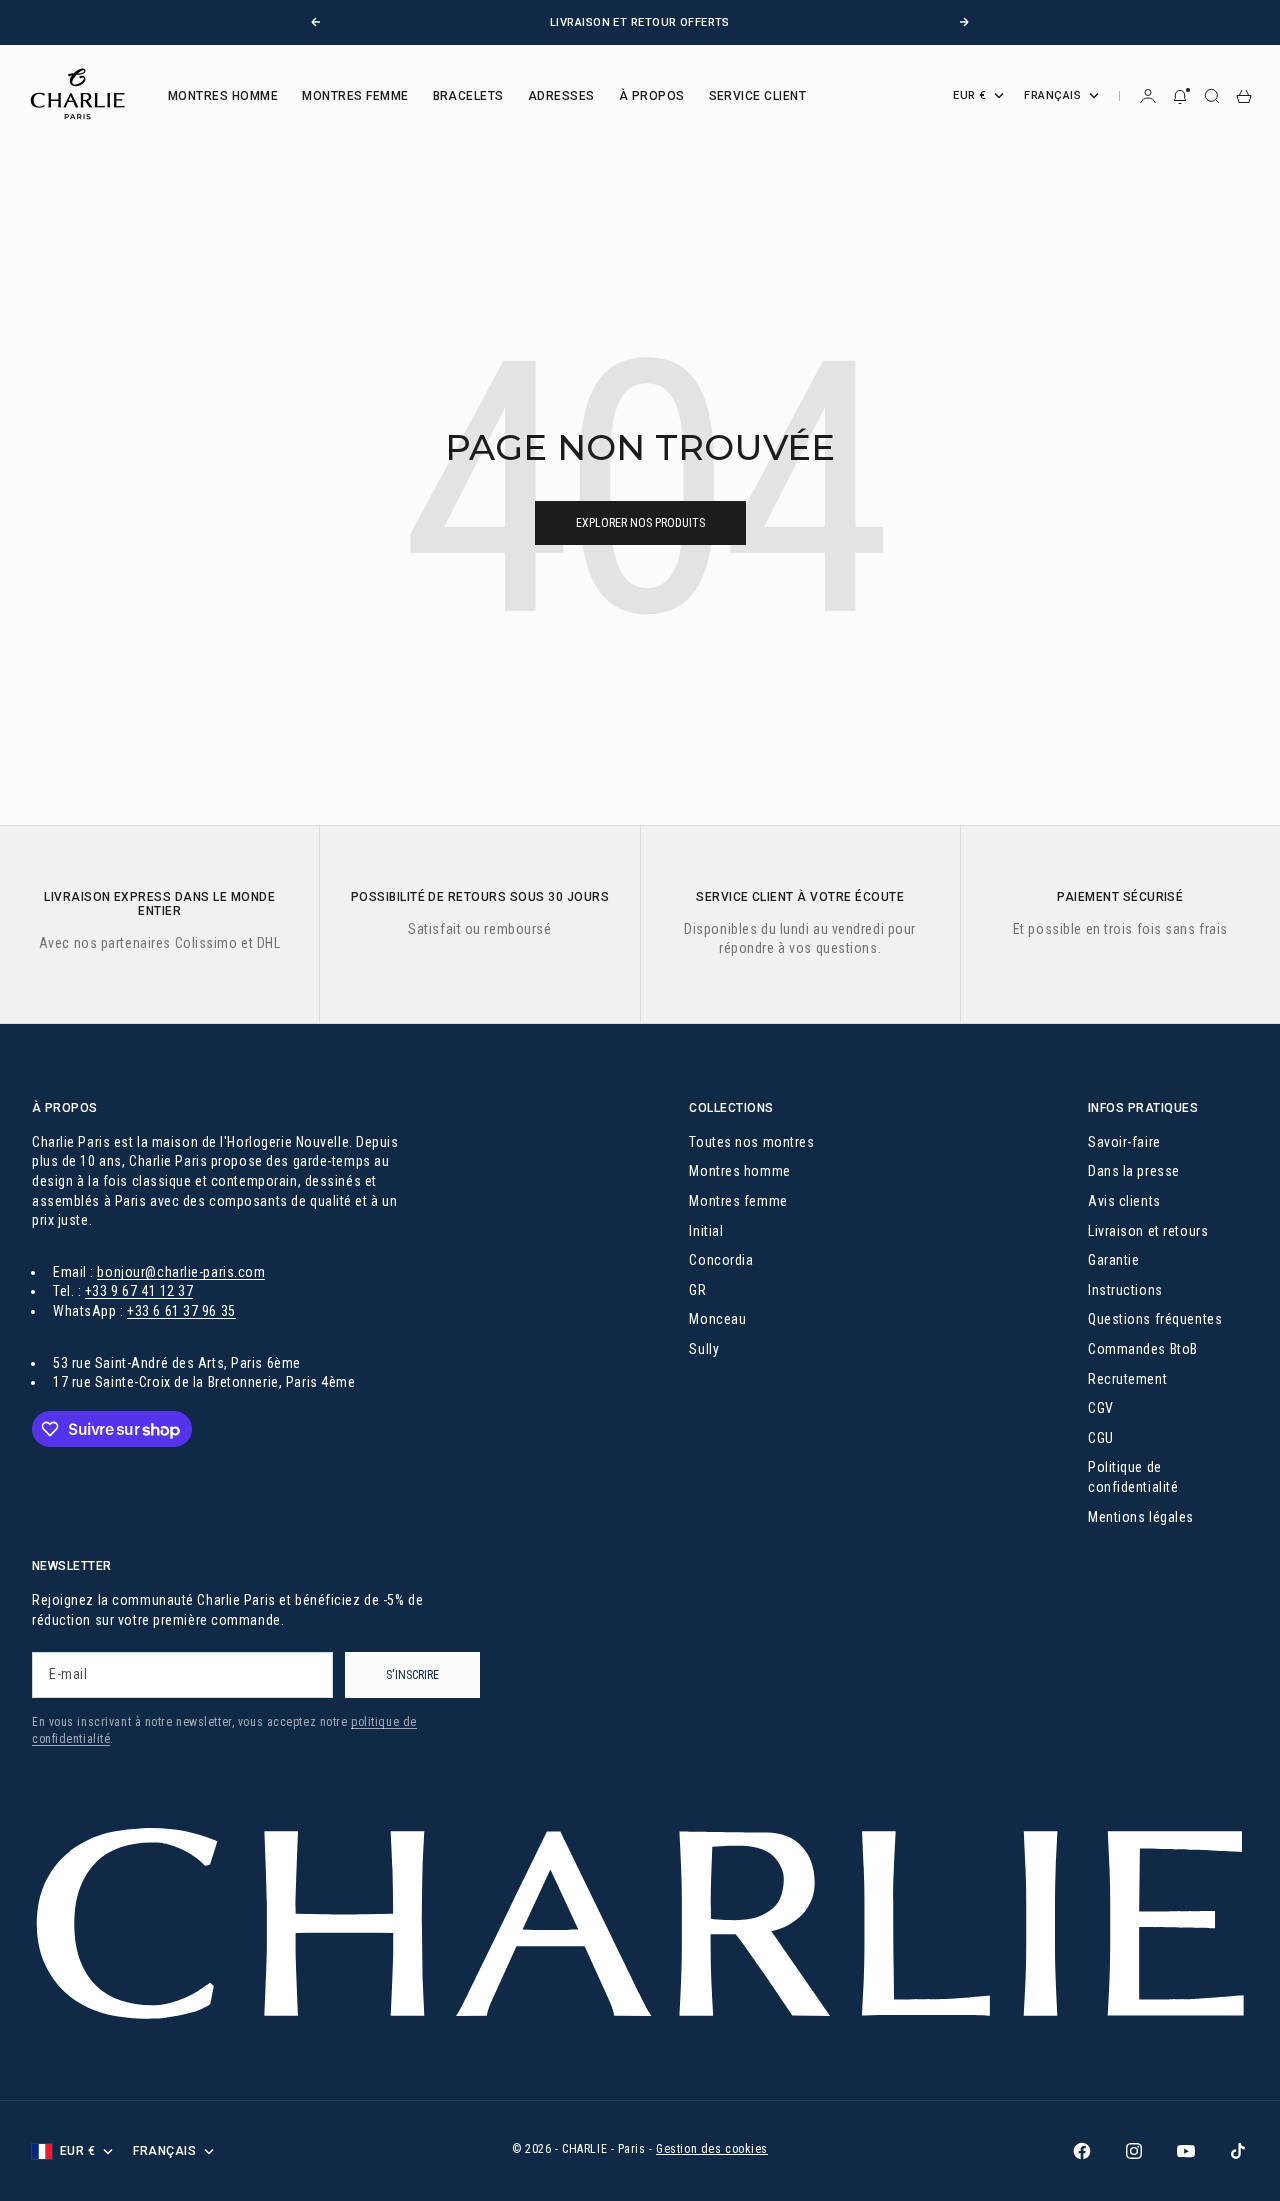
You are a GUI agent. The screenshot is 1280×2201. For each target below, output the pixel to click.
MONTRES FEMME (355, 96)
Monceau (717, 1319)
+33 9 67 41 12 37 (139, 1291)
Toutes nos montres (751, 1142)
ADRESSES (561, 96)
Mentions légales (1141, 1517)
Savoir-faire (1124, 1142)
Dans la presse (1134, 1171)
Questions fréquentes (1155, 1319)
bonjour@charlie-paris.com (181, 1272)
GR (697, 1290)
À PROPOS (652, 96)
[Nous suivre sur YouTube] (1186, 2151)
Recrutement (1127, 1379)
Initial (706, 1231)
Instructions (1125, 1290)
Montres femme (738, 1201)
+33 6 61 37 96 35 (181, 1311)
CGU (1101, 1438)
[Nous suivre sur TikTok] (1238, 2151)
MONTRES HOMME (223, 96)
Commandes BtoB (1143, 1349)
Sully (704, 1349)
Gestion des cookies (712, 2149)
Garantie (1113, 1260)
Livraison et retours (1148, 1231)
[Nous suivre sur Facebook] (1082, 2151)
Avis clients (1124, 1201)
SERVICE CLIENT (758, 96)
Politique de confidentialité (1133, 1477)
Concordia (721, 1260)
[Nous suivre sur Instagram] (1134, 2151)
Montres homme (739, 1171)
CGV (1101, 1408)
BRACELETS (468, 96)
